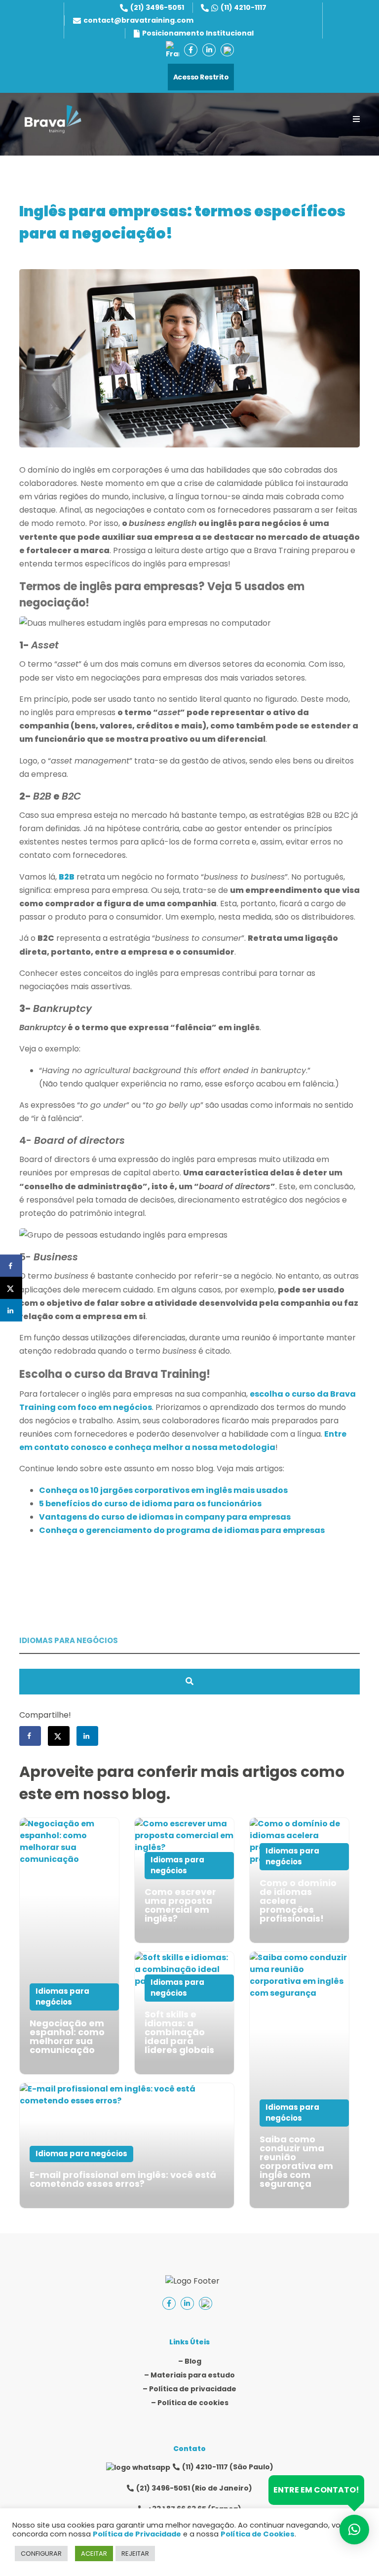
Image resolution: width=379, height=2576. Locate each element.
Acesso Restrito (201, 77)
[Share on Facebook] (11, 1266)
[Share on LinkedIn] (11, 1310)
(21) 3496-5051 (157, 7)
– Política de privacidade (189, 2389)
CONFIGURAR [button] (41, 2554)
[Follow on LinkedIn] (87, 1736)
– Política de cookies (190, 2403)
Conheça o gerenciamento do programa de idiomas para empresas (182, 1530)
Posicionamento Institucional (198, 33)
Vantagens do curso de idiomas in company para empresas (165, 1517)
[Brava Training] (53, 119)
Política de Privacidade (137, 2534)
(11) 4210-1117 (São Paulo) (228, 2467)
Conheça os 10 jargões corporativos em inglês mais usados (163, 1490)
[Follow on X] (59, 1736)
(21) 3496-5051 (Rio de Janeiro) (194, 2488)
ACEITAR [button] (94, 2554)
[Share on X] (11, 1288)
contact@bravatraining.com (138, 20)
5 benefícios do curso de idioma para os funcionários (150, 1504)
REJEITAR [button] (135, 2554)
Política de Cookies (258, 2534)
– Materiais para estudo (189, 2375)
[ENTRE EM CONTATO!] (354, 2530)
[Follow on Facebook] (30, 1736)
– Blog (190, 2361)
